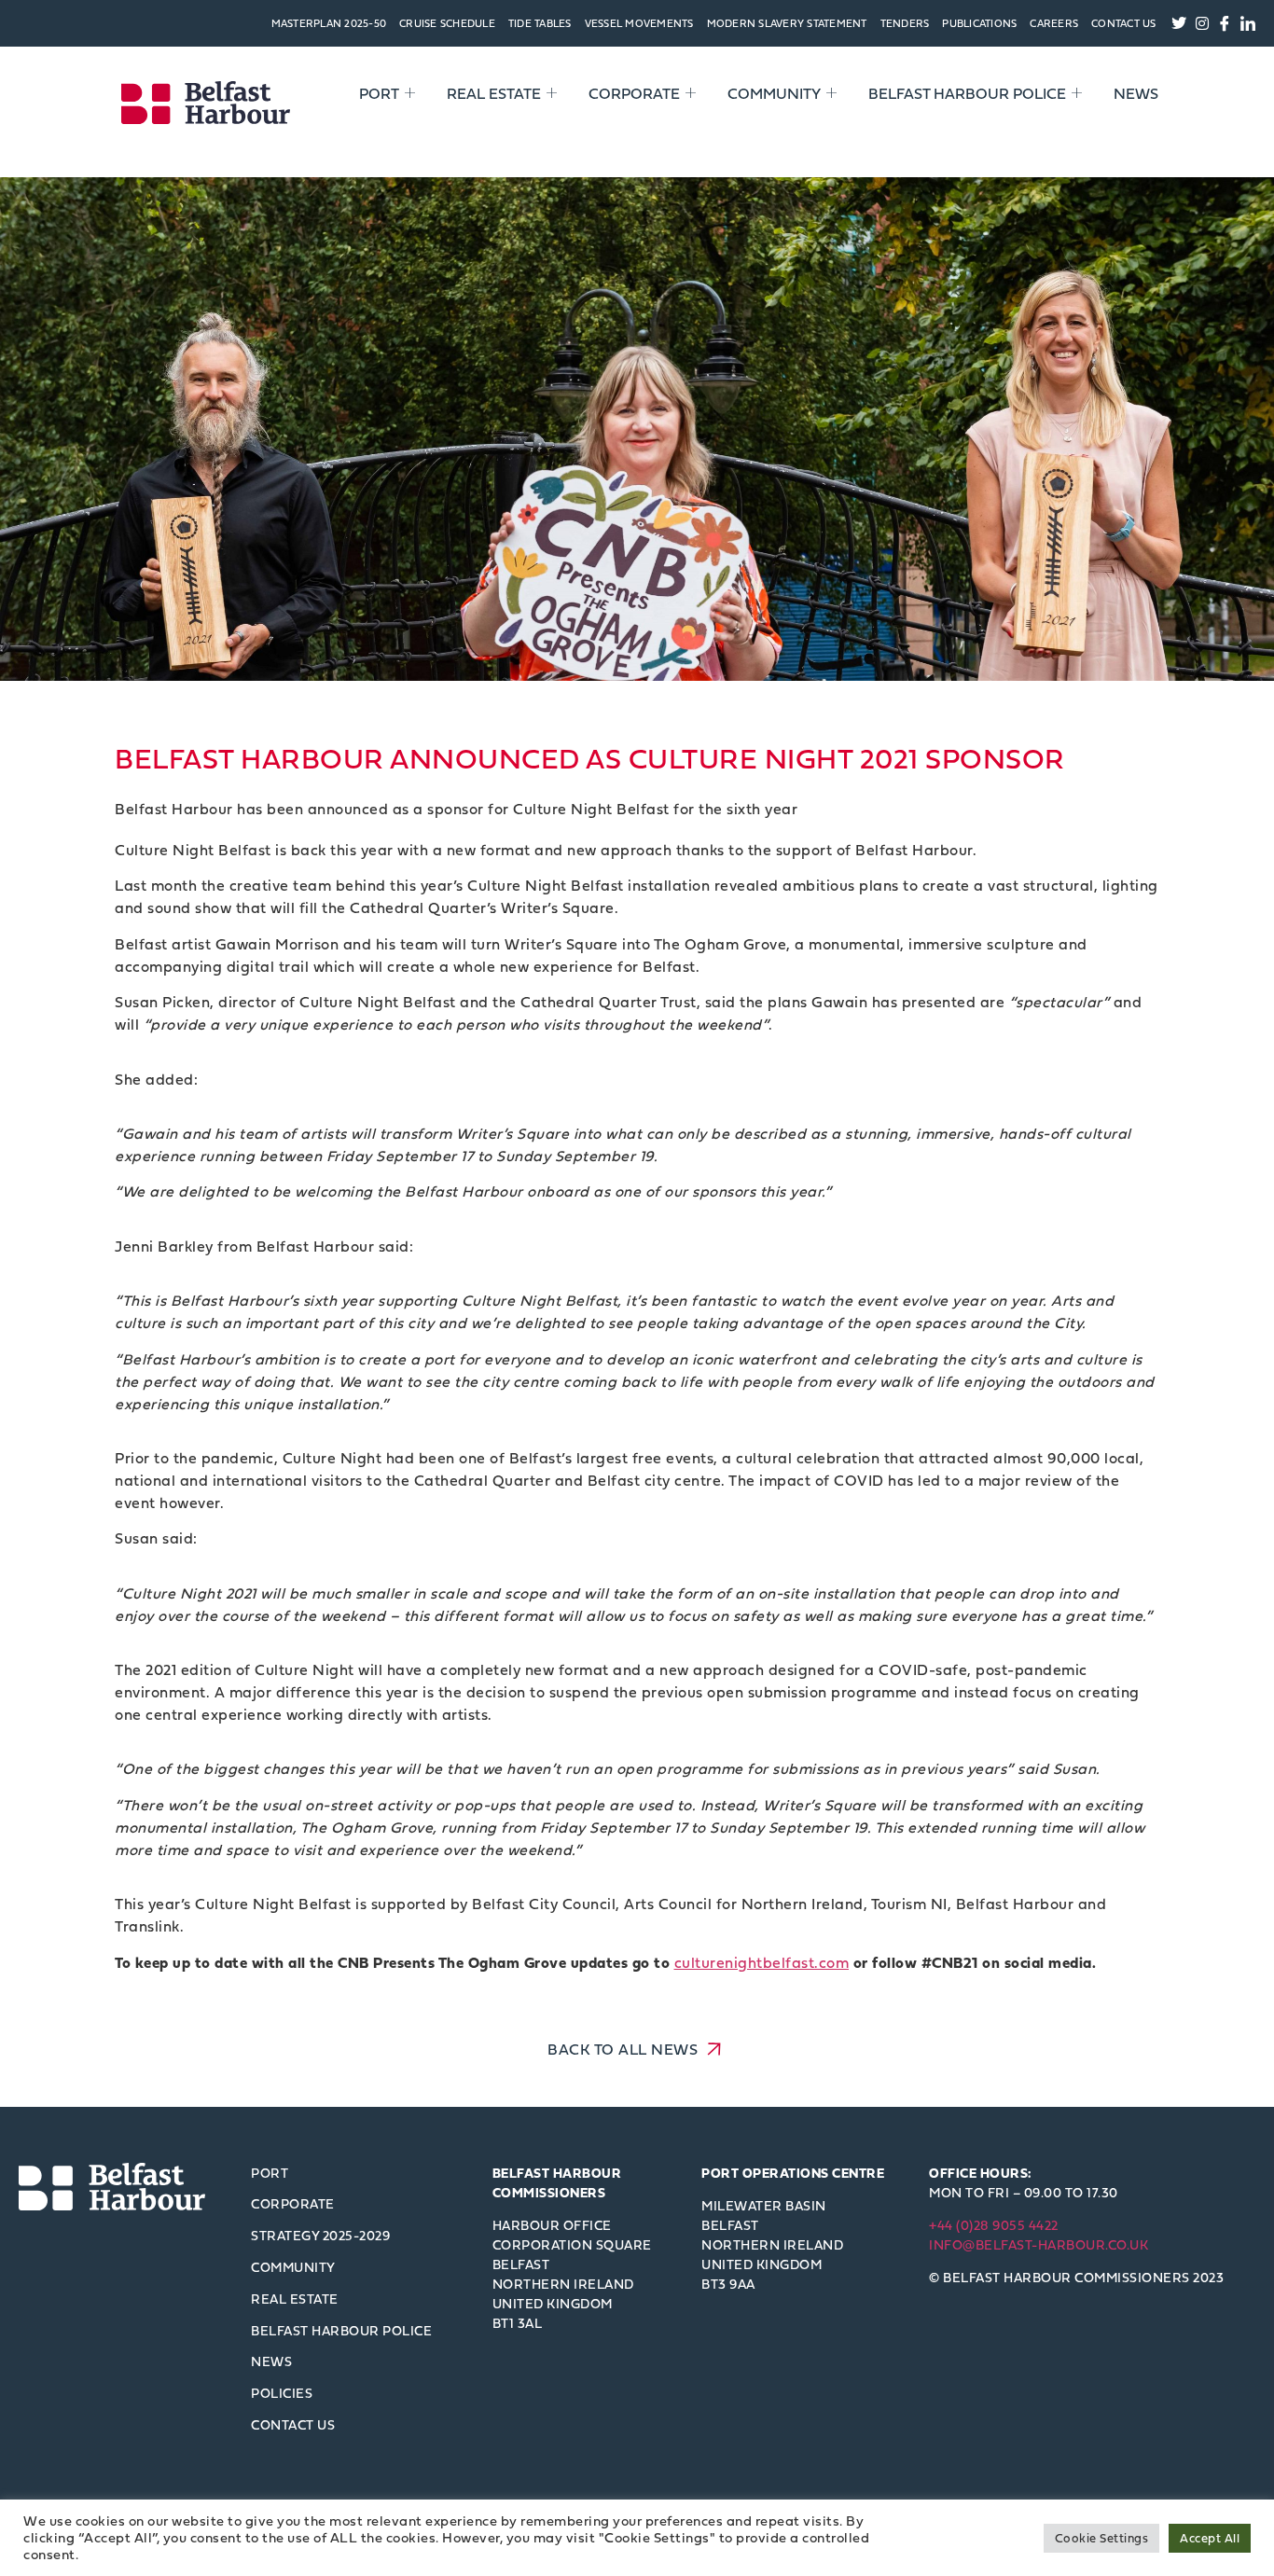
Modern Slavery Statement (787, 23)
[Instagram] (1202, 23)
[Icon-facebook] (1226, 23)
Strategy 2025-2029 (320, 2235)
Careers (1054, 23)
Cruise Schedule (447, 23)
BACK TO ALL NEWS (625, 2049)
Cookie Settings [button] (1102, 2538)
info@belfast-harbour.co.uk (1039, 2244)
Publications (979, 23)
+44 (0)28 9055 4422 (994, 2225)
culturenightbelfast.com (762, 1962)
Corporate (634, 93)
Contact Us (1124, 23)
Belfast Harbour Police (967, 93)
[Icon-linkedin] (1248, 23)
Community (774, 93)
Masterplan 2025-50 (329, 23)
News (1136, 93)
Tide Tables (540, 23)
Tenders (905, 23)
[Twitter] (1180, 23)
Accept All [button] (1210, 2538)
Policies (282, 2393)
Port (379, 93)
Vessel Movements (639, 23)
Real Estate (494, 93)
